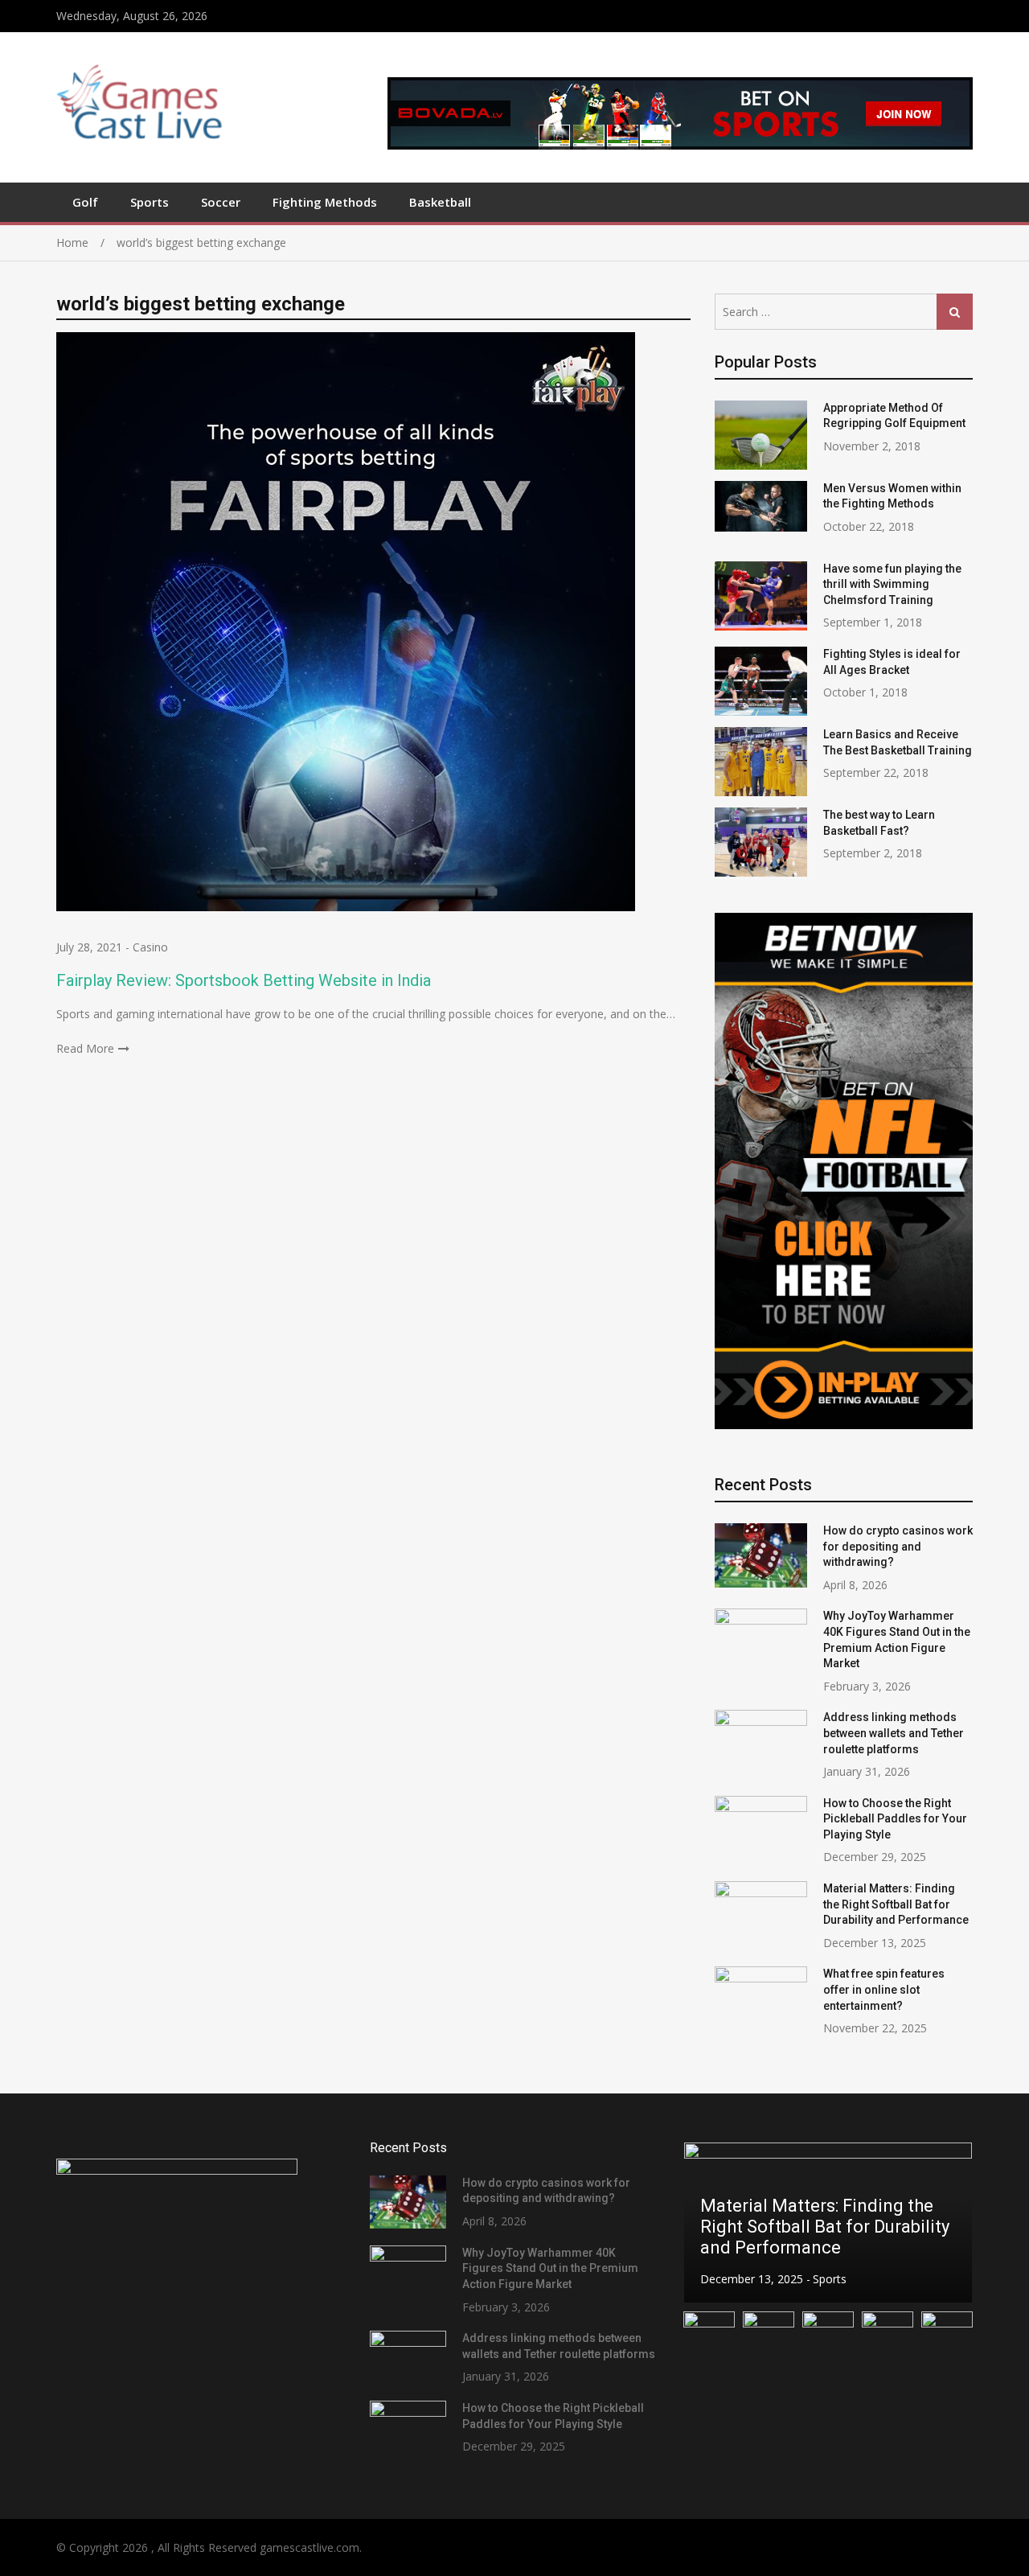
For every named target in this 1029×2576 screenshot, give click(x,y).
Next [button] (950, 2223)
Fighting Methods (325, 202)
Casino (150, 947)
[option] (828, 2223)
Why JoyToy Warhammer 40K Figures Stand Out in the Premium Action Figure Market (550, 2268)
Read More (85, 1048)
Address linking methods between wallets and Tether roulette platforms (894, 1733)
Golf (85, 202)
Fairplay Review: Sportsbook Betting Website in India (244, 980)
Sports (150, 202)
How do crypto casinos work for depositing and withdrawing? (898, 1546)
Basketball (440, 202)
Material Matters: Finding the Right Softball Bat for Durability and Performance (896, 1904)
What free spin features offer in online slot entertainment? (884, 1989)
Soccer (221, 202)
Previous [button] (706, 2223)
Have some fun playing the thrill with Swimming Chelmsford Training (892, 584)
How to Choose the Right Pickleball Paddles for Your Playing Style (895, 1819)
